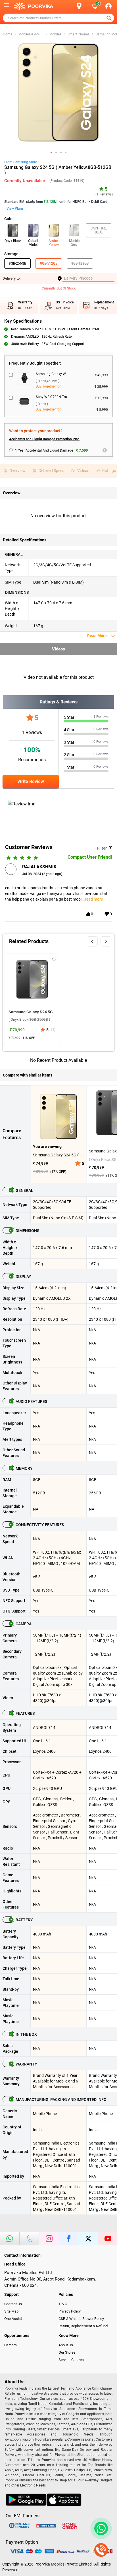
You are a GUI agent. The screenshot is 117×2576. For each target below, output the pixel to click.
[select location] (82, 6)
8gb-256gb (17, 263)
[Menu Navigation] (7, 6)
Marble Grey (74, 243)
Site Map (11, 2311)
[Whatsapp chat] (100, 2528)
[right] (106, 941)
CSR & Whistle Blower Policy (81, 2319)
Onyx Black (13, 241)
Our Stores (67, 2352)
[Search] (70, 6)
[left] (92, 941)
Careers (11, 2345)
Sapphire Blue (99, 230)
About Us (66, 2345)
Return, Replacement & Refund (83, 2326)
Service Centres (71, 2360)
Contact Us (13, 2304)
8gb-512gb (49, 263)
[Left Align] (110, 18)
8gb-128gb (80, 263)
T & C (63, 2304)
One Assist (13, 2319)
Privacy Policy (70, 2311)
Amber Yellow (54, 243)
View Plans (15, 209)
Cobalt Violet (33, 243)
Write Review (31, 781)
